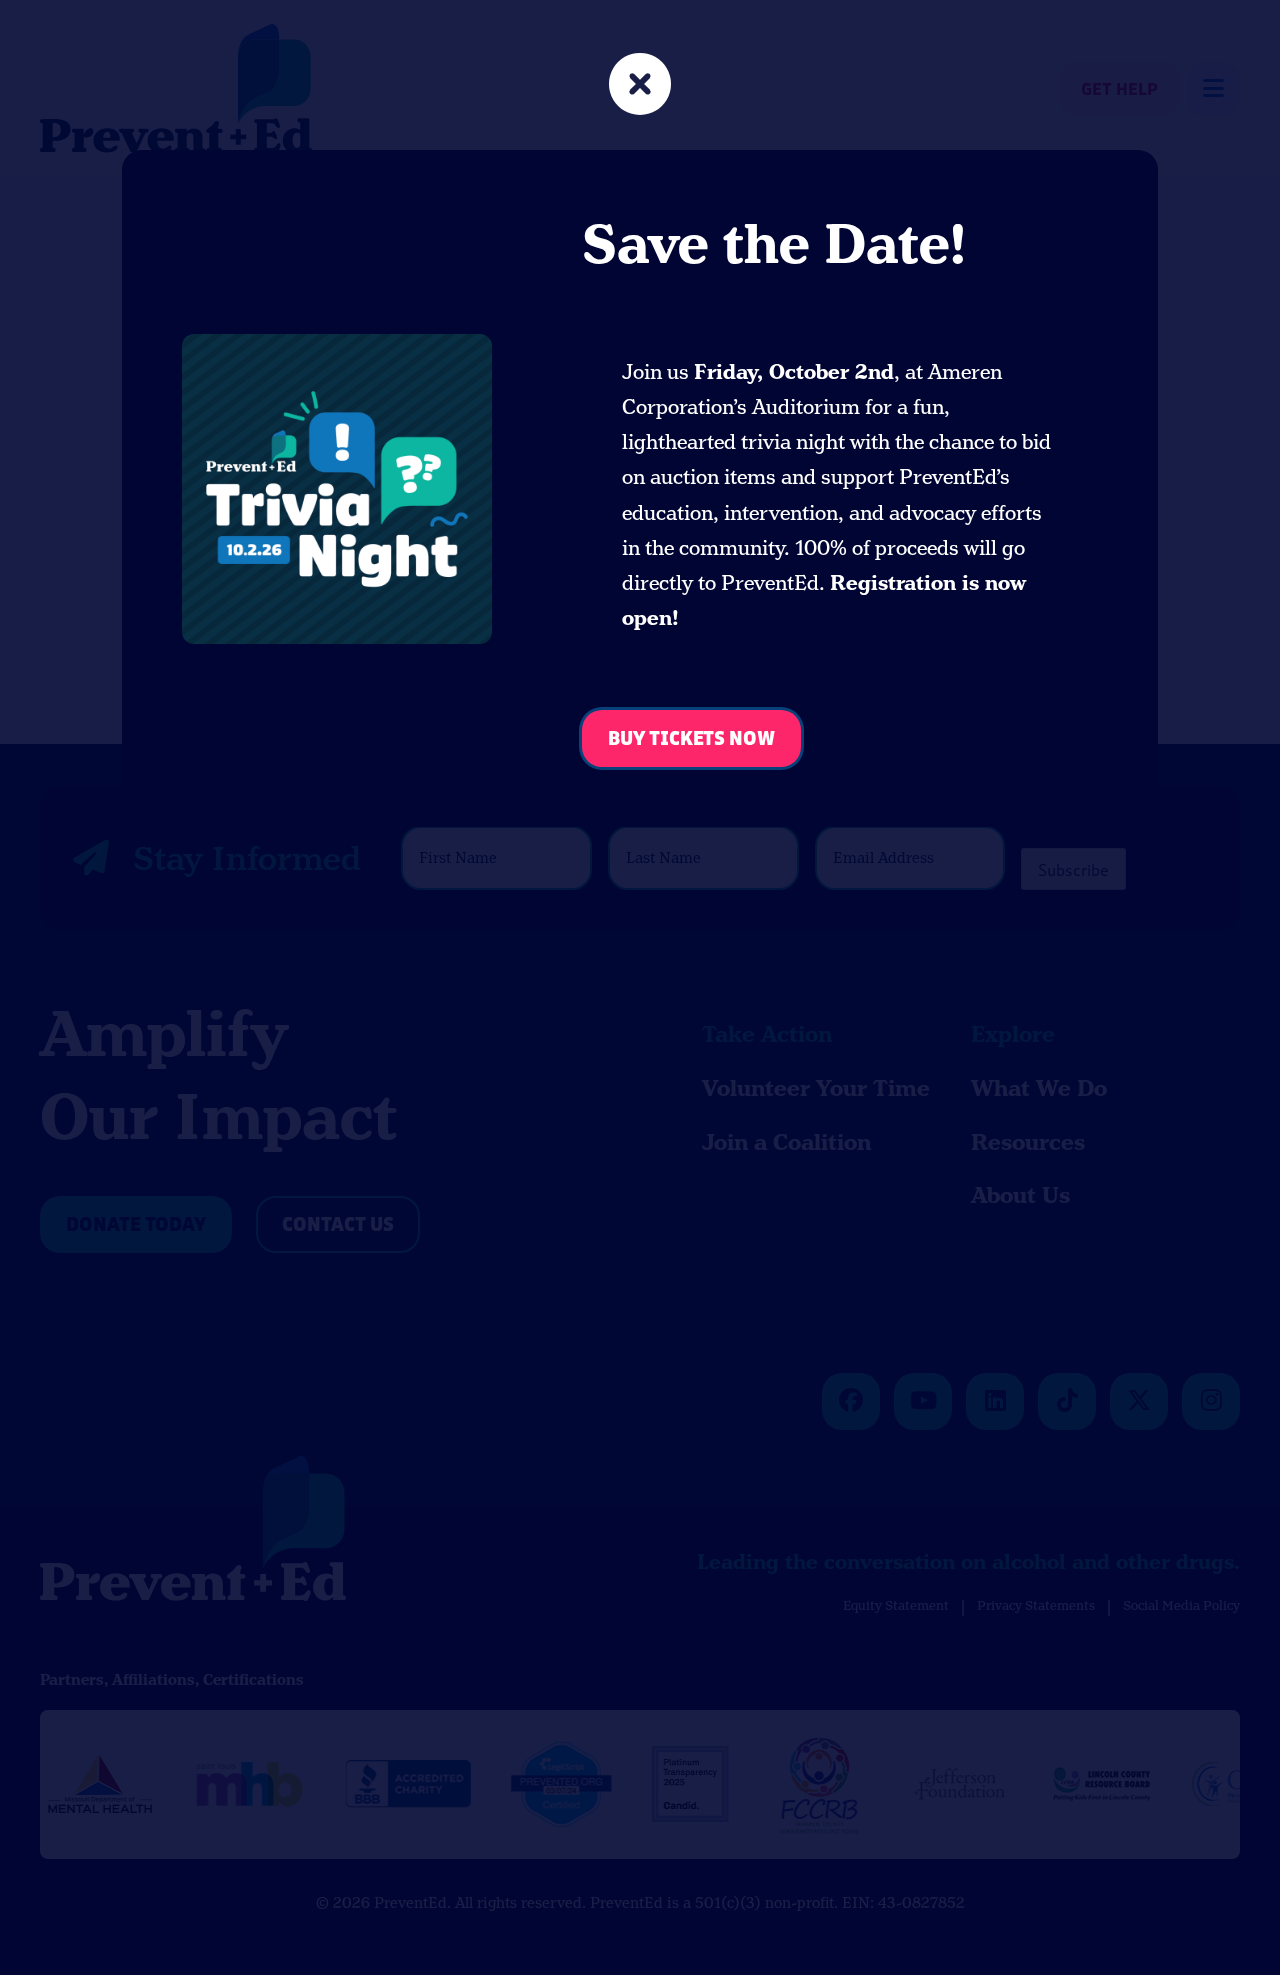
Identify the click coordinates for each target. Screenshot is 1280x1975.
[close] (640, 86)
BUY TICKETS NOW (691, 739)
